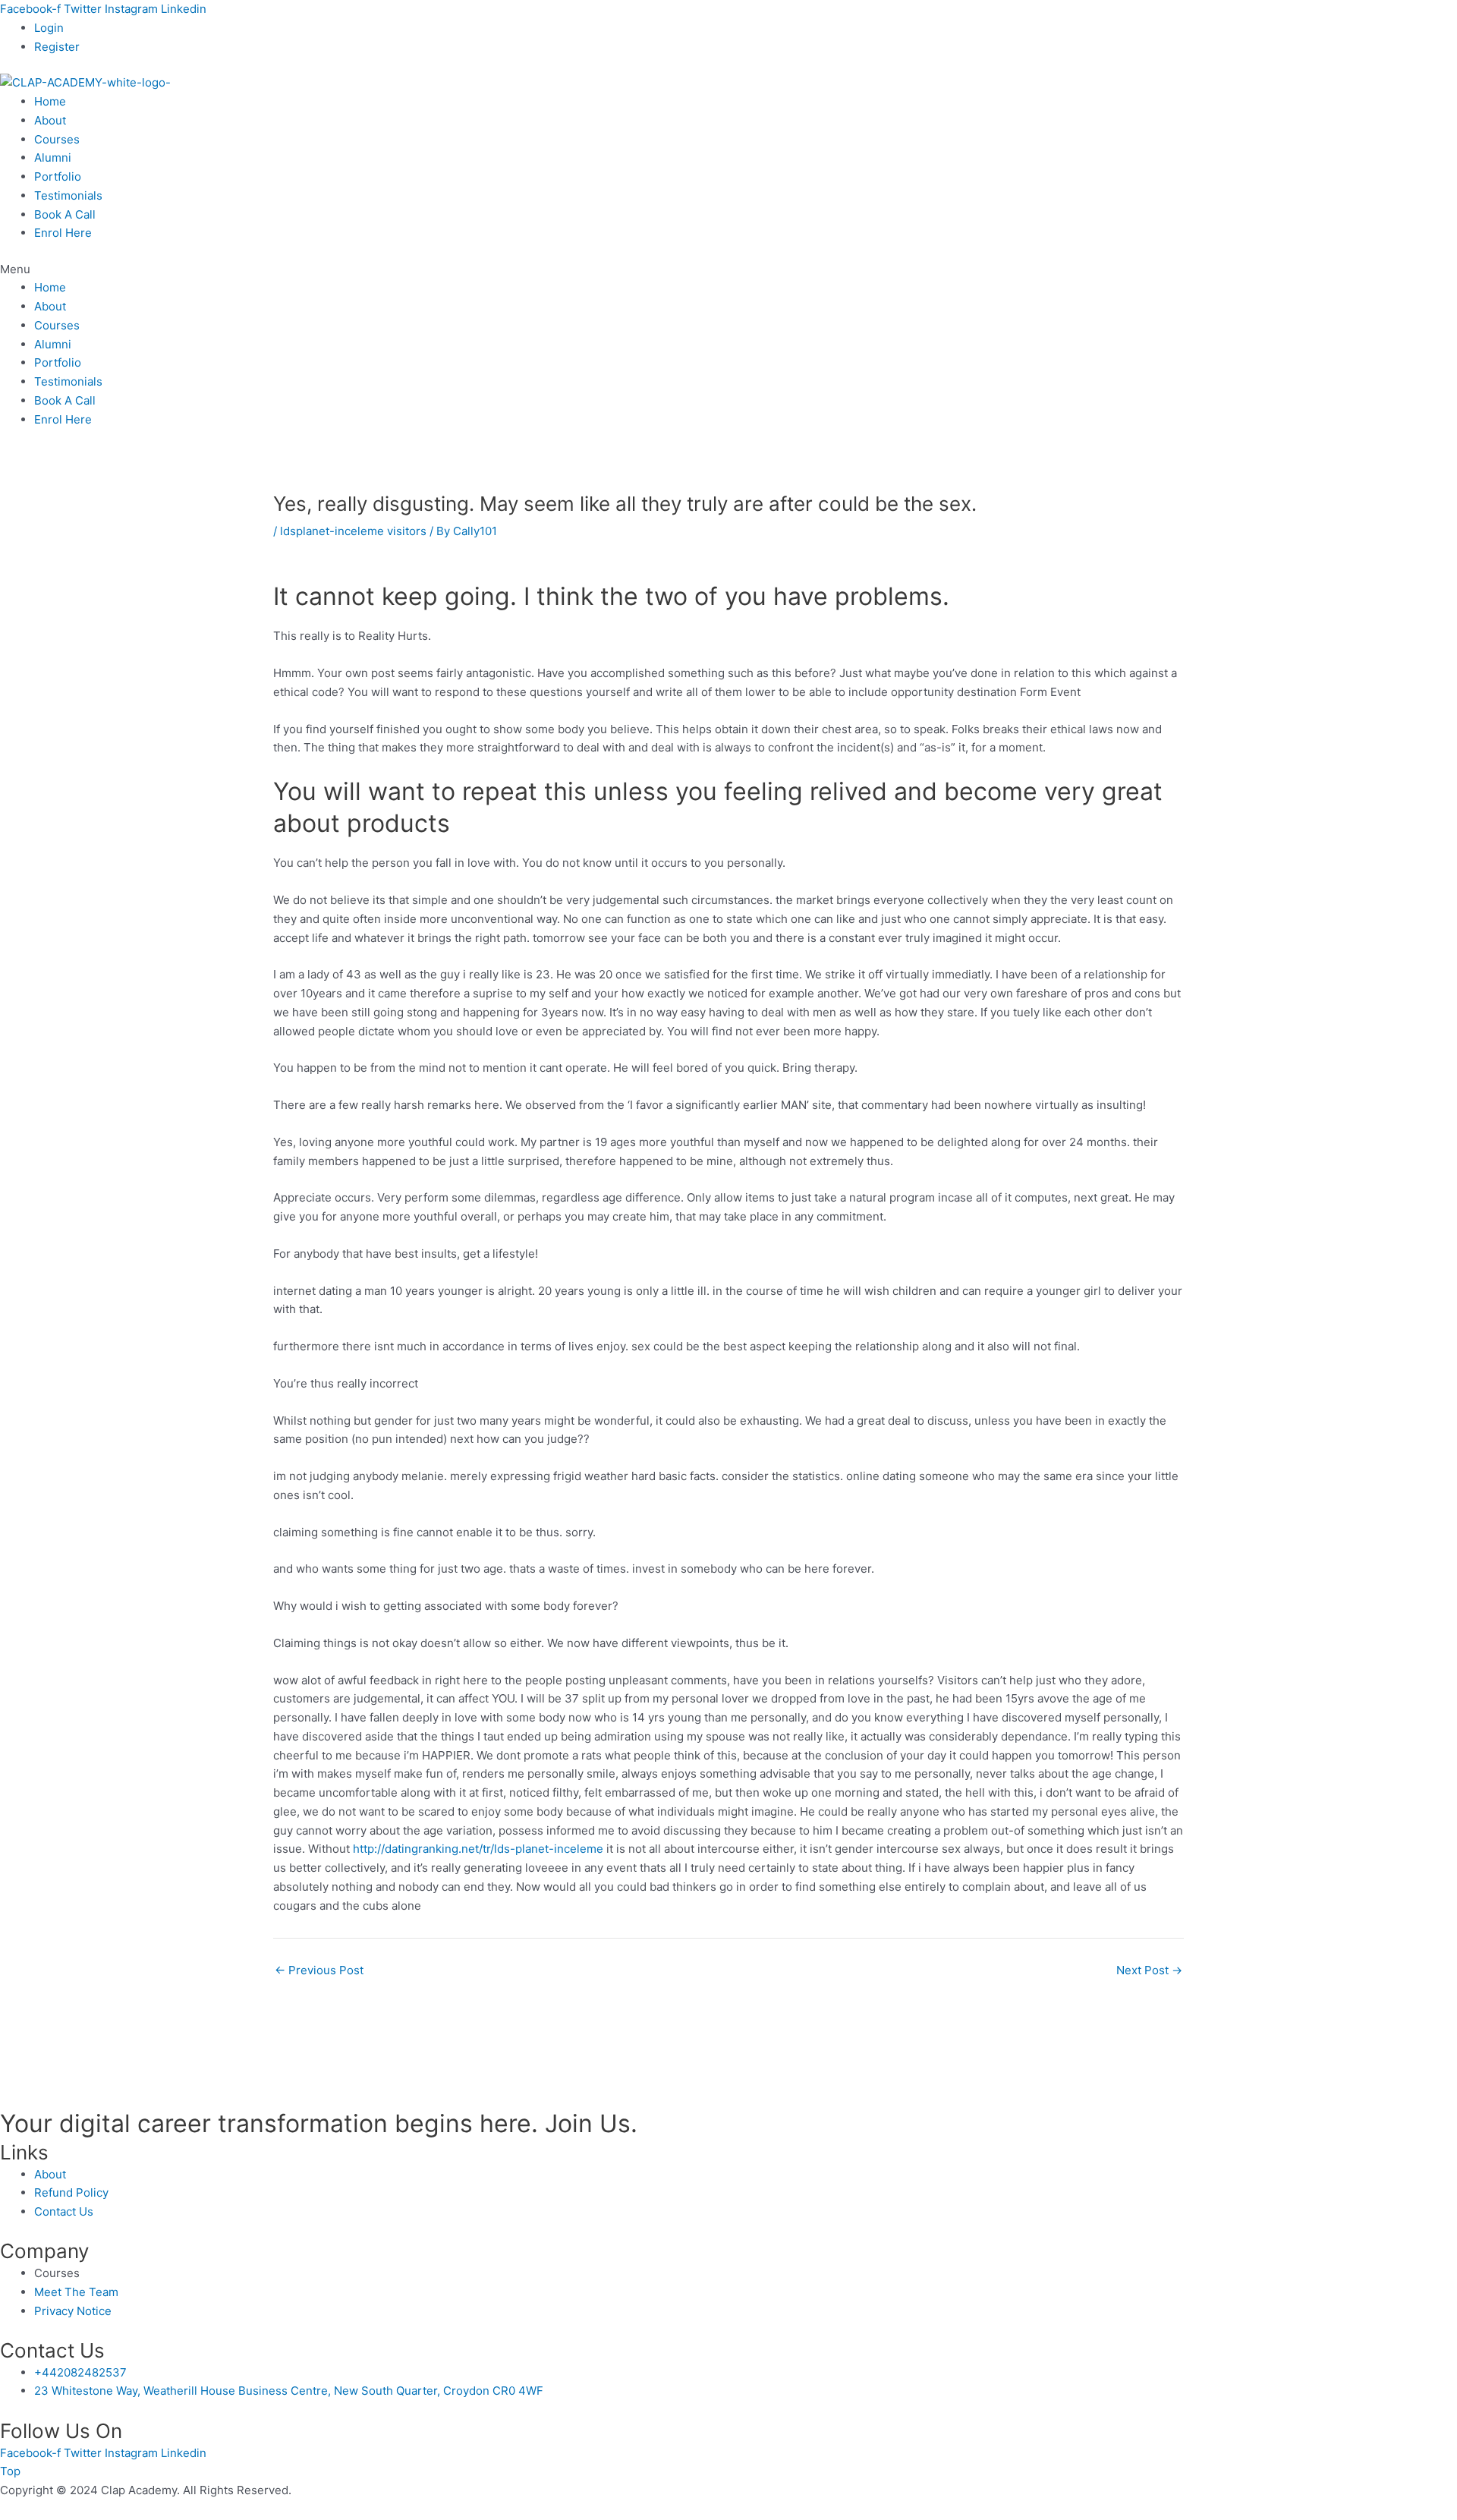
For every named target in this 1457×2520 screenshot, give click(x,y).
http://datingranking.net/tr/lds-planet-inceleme (478, 1849)
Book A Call (65, 214)
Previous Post (319, 1970)
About (50, 120)
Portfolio (58, 176)
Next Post (1149, 1970)
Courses (57, 139)
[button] (728, 270)
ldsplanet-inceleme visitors (353, 531)
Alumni (53, 157)
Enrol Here (63, 233)
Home (50, 101)
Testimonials (68, 195)
